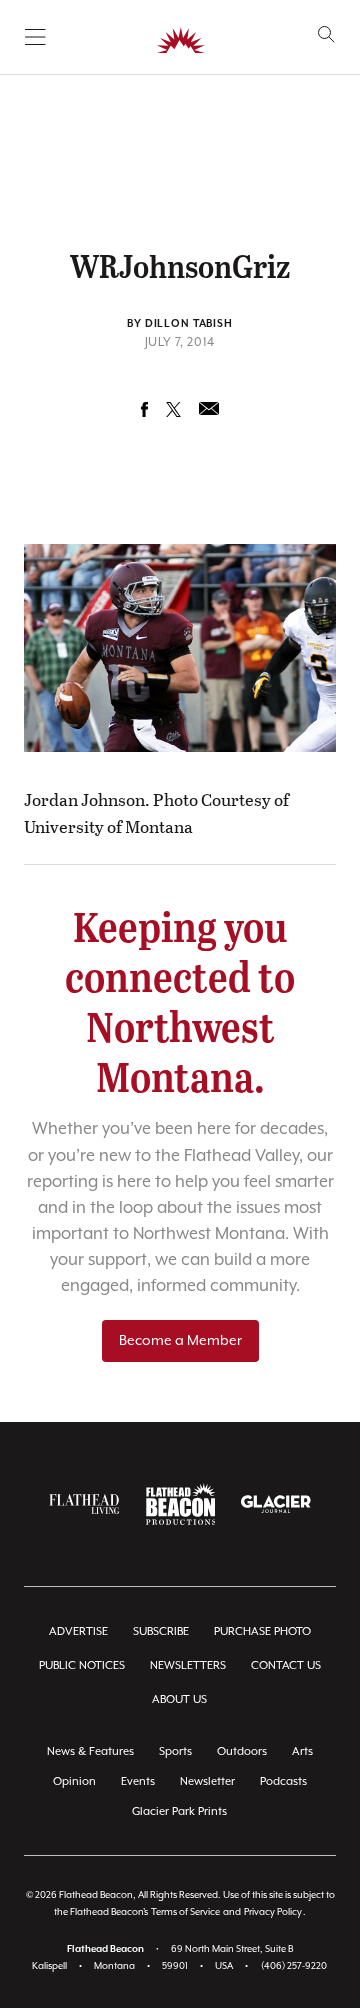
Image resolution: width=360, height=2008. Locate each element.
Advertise (78, 1631)
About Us (179, 1699)
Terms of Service (185, 1912)
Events (138, 1781)
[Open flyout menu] (35, 37)
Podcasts (283, 1781)
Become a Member (180, 1341)
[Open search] (326, 34)
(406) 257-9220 (294, 1966)
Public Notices (82, 1665)
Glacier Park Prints (179, 1811)
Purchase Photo (262, 1631)
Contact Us (286, 1665)
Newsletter (207, 1781)
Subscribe (161, 1631)
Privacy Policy (273, 1912)
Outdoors (242, 1751)
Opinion (74, 1781)
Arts (302, 1751)
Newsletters (188, 1665)
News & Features (90, 1751)
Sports (175, 1751)
